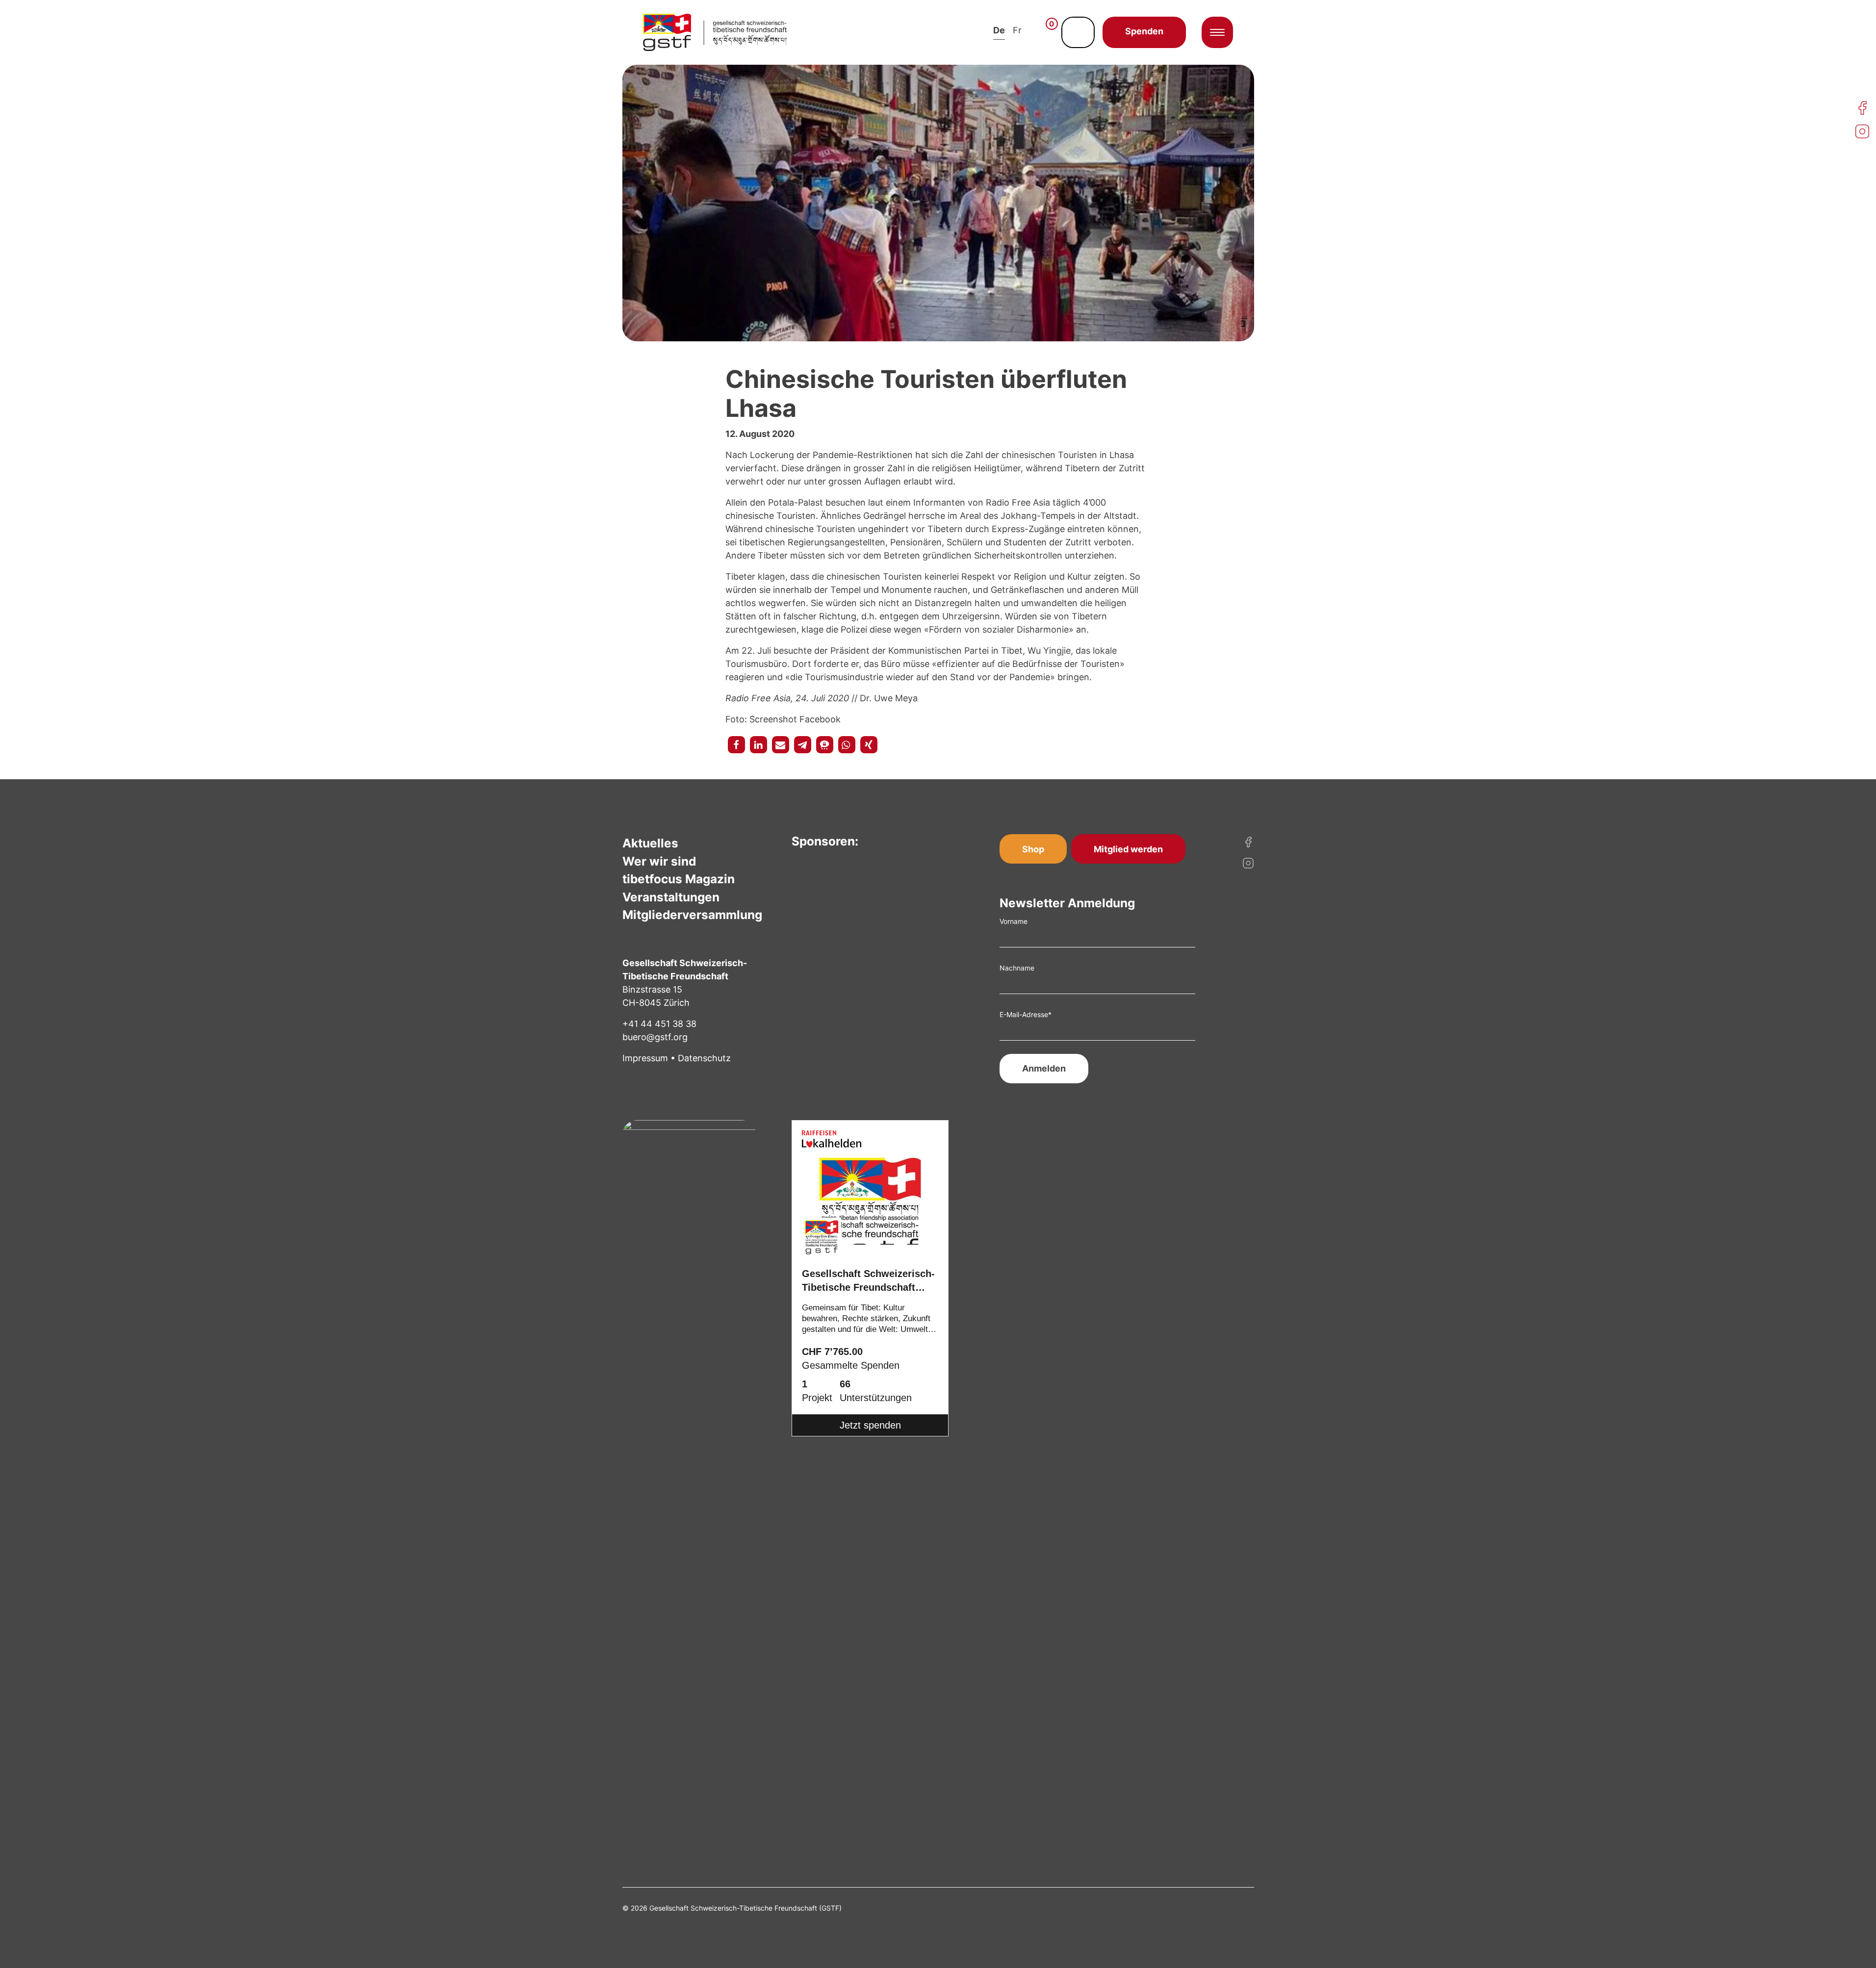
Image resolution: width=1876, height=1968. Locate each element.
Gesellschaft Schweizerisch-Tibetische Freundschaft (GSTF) (868, 1282)
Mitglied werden (1128, 849)
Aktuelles (650, 843)
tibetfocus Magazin (679, 879)
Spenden (1144, 31)
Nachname (1017, 968)
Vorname (1014, 921)
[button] (736, 745)
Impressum (645, 1058)
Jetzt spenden (870, 1425)
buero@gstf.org (655, 1037)
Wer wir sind (659, 861)
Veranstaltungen (671, 897)
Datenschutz (704, 1058)
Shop (1033, 849)
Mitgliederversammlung (692, 915)
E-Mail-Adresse (1026, 1014)
